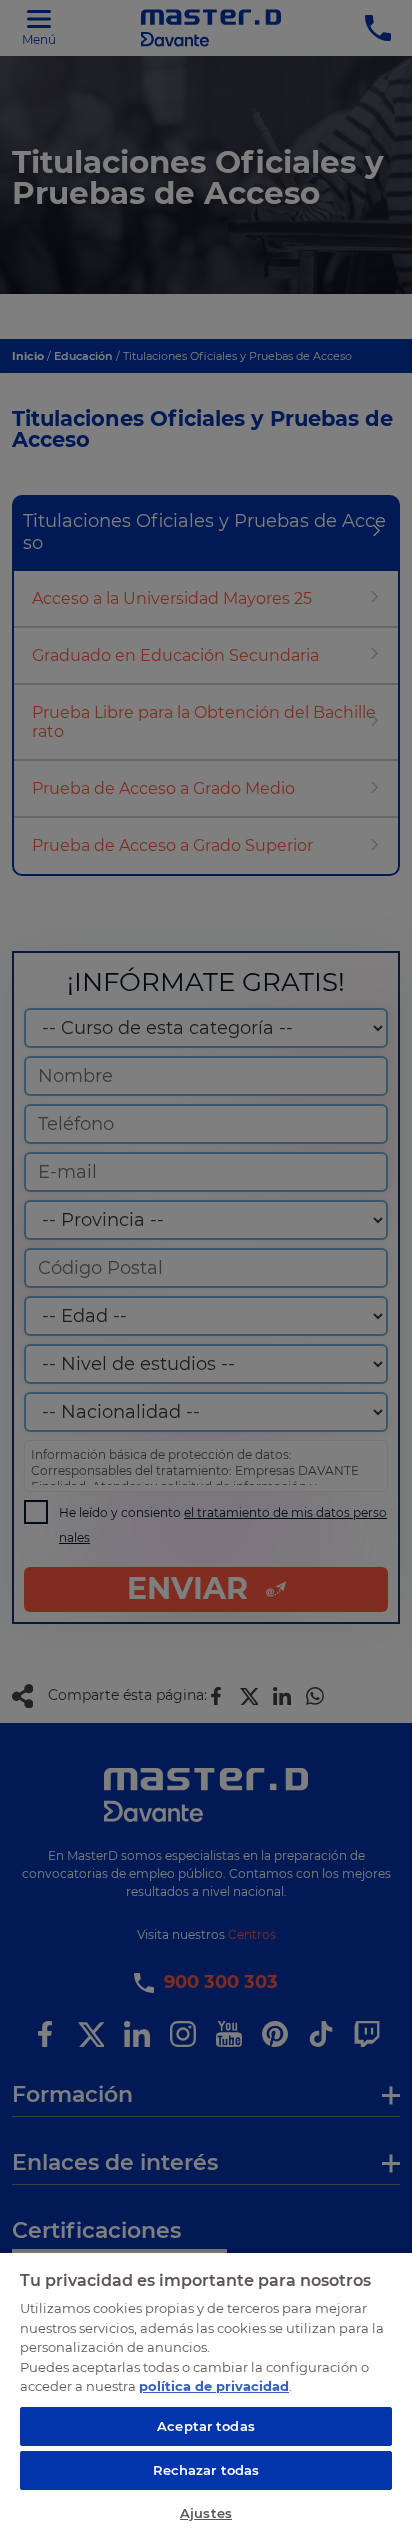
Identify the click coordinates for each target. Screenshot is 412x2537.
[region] (206, 2394)
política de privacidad (214, 2386)
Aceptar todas (206, 2426)
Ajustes (206, 2513)
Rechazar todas (206, 2470)
